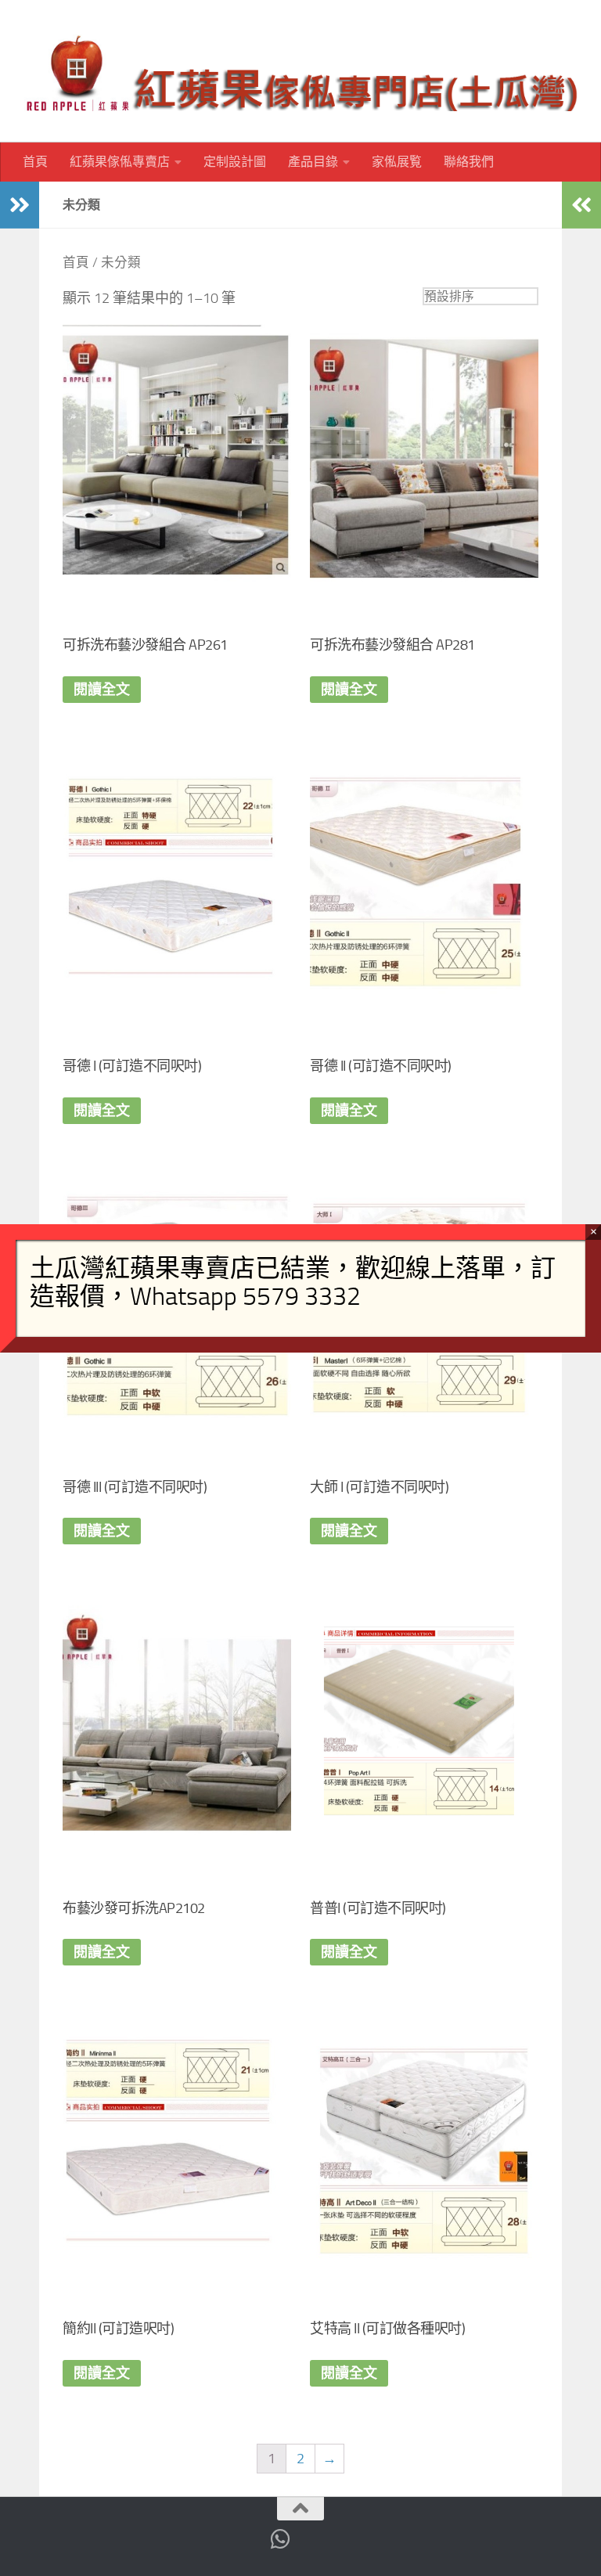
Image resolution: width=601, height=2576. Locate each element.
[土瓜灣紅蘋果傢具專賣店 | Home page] (300, 71)
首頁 (35, 162)
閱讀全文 (102, 690)
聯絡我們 (469, 162)
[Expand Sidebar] (20, 205)
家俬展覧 (397, 162)
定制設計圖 (235, 162)
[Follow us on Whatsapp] (281, 2539)
